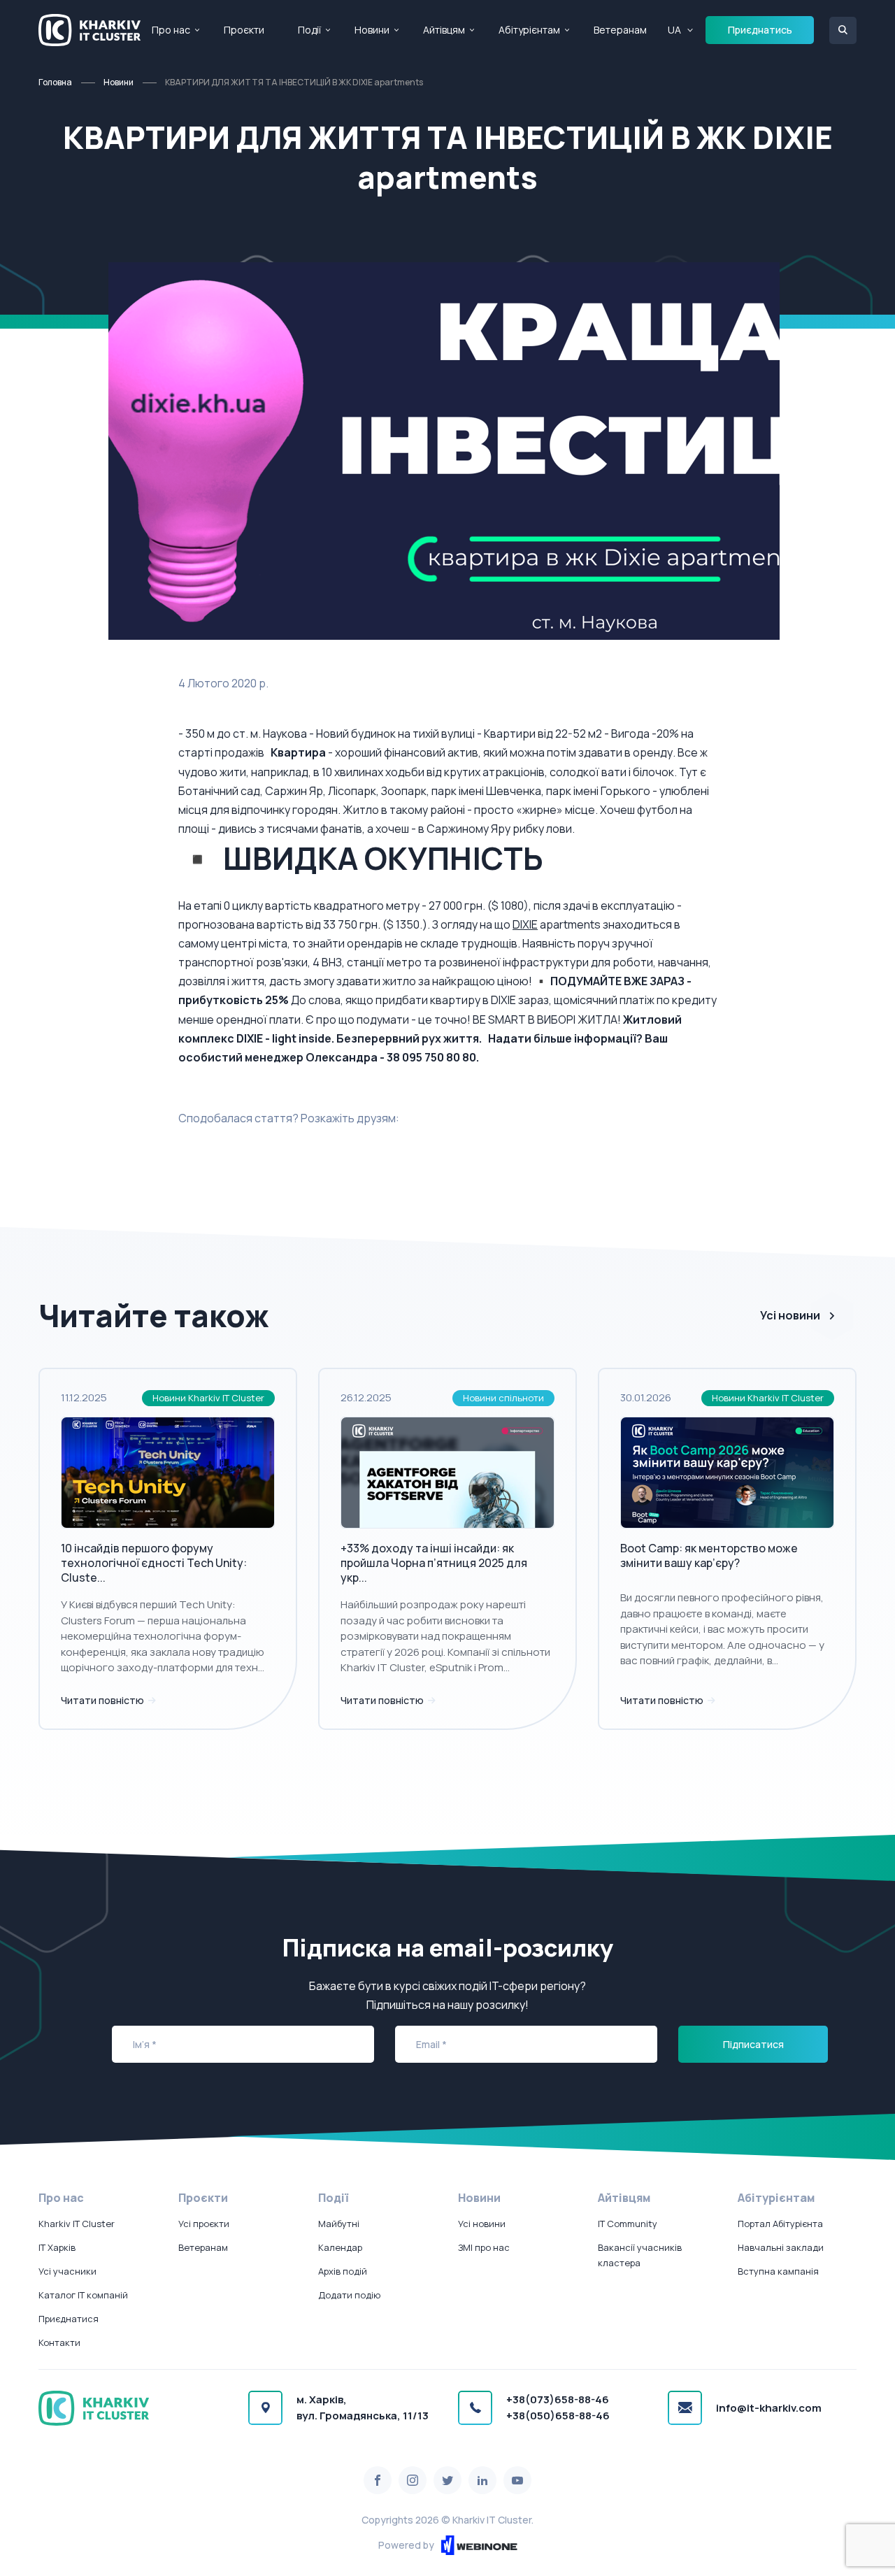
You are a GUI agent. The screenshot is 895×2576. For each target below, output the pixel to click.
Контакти (59, 2342)
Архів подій (343, 2271)
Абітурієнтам (529, 30)
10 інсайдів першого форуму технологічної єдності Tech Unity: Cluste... (154, 1563)
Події (309, 30)
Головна (55, 82)
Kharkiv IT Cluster (77, 2224)
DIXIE (525, 924)
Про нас (171, 30)
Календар (340, 2247)
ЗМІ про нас (484, 2247)
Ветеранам (620, 30)
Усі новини (790, 1315)
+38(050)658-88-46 (558, 2416)
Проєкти (244, 30)
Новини (372, 30)
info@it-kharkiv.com (769, 2408)
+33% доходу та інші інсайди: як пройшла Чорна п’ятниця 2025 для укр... (434, 1563)
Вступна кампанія (778, 2271)
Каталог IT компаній (83, 2295)
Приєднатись (760, 30)
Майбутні (339, 2224)
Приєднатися (69, 2319)
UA (674, 30)
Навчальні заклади (781, 2247)
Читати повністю (103, 1700)
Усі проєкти (204, 2224)
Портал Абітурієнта (780, 2224)
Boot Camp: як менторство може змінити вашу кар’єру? (709, 1555)
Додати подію (349, 2295)
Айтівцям (444, 30)
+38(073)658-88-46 (558, 2399)
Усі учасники (67, 2271)
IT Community (628, 2224)
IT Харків (57, 2247)
